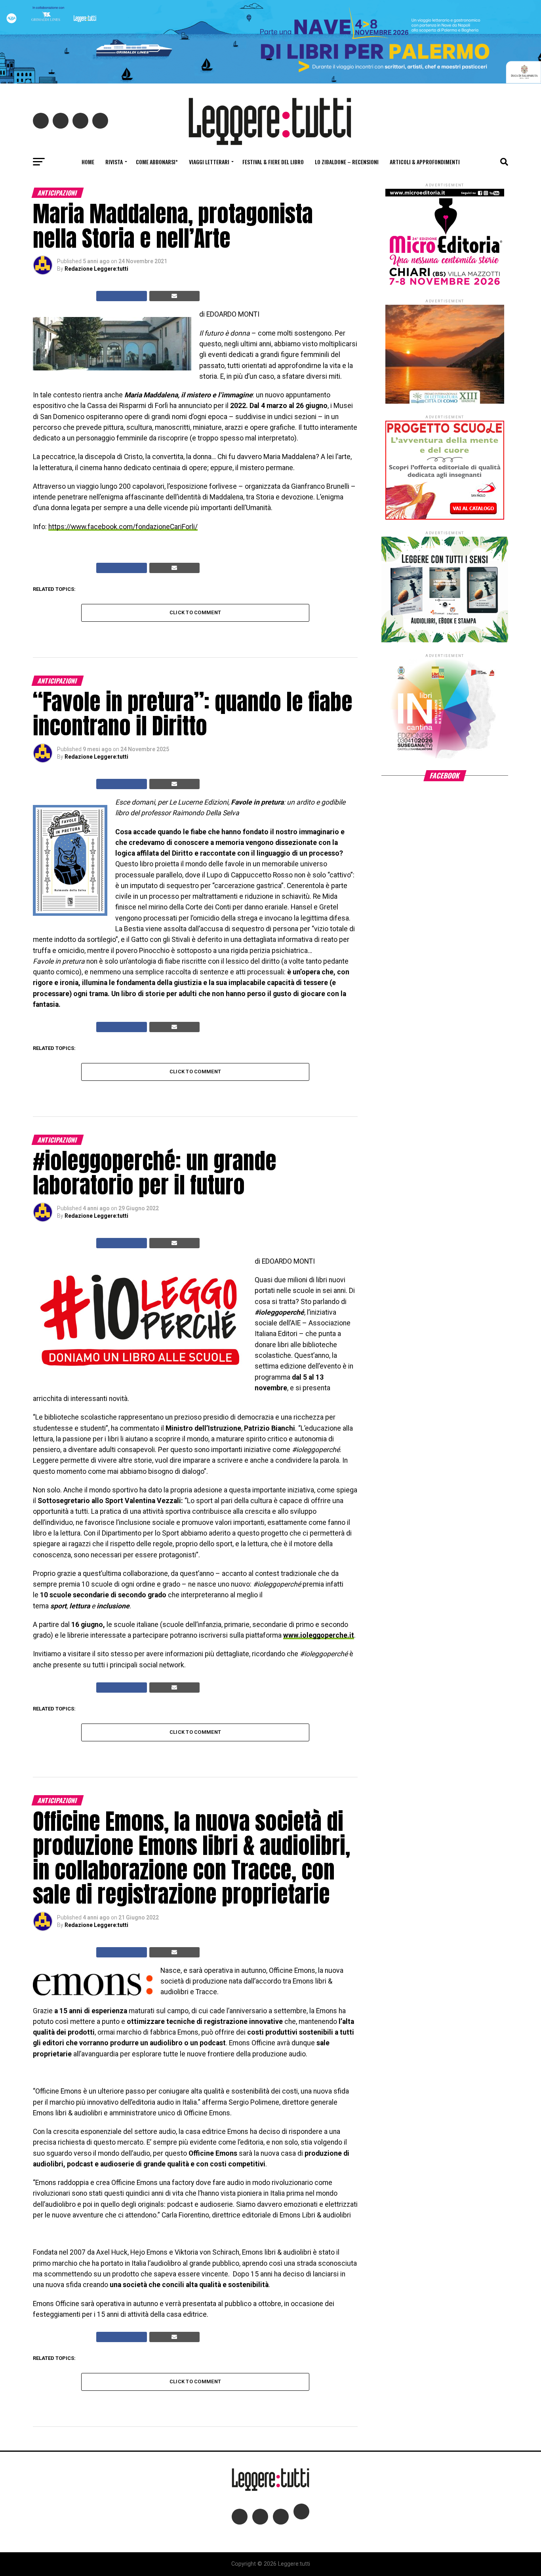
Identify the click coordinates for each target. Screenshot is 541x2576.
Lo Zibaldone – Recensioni (347, 162)
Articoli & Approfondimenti (425, 162)
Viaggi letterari (209, 162)
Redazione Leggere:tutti (96, 269)
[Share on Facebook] (122, 296)
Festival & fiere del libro (273, 162)
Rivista (114, 162)
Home (88, 162)
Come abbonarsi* (157, 162)
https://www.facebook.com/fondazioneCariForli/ (123, 527)
